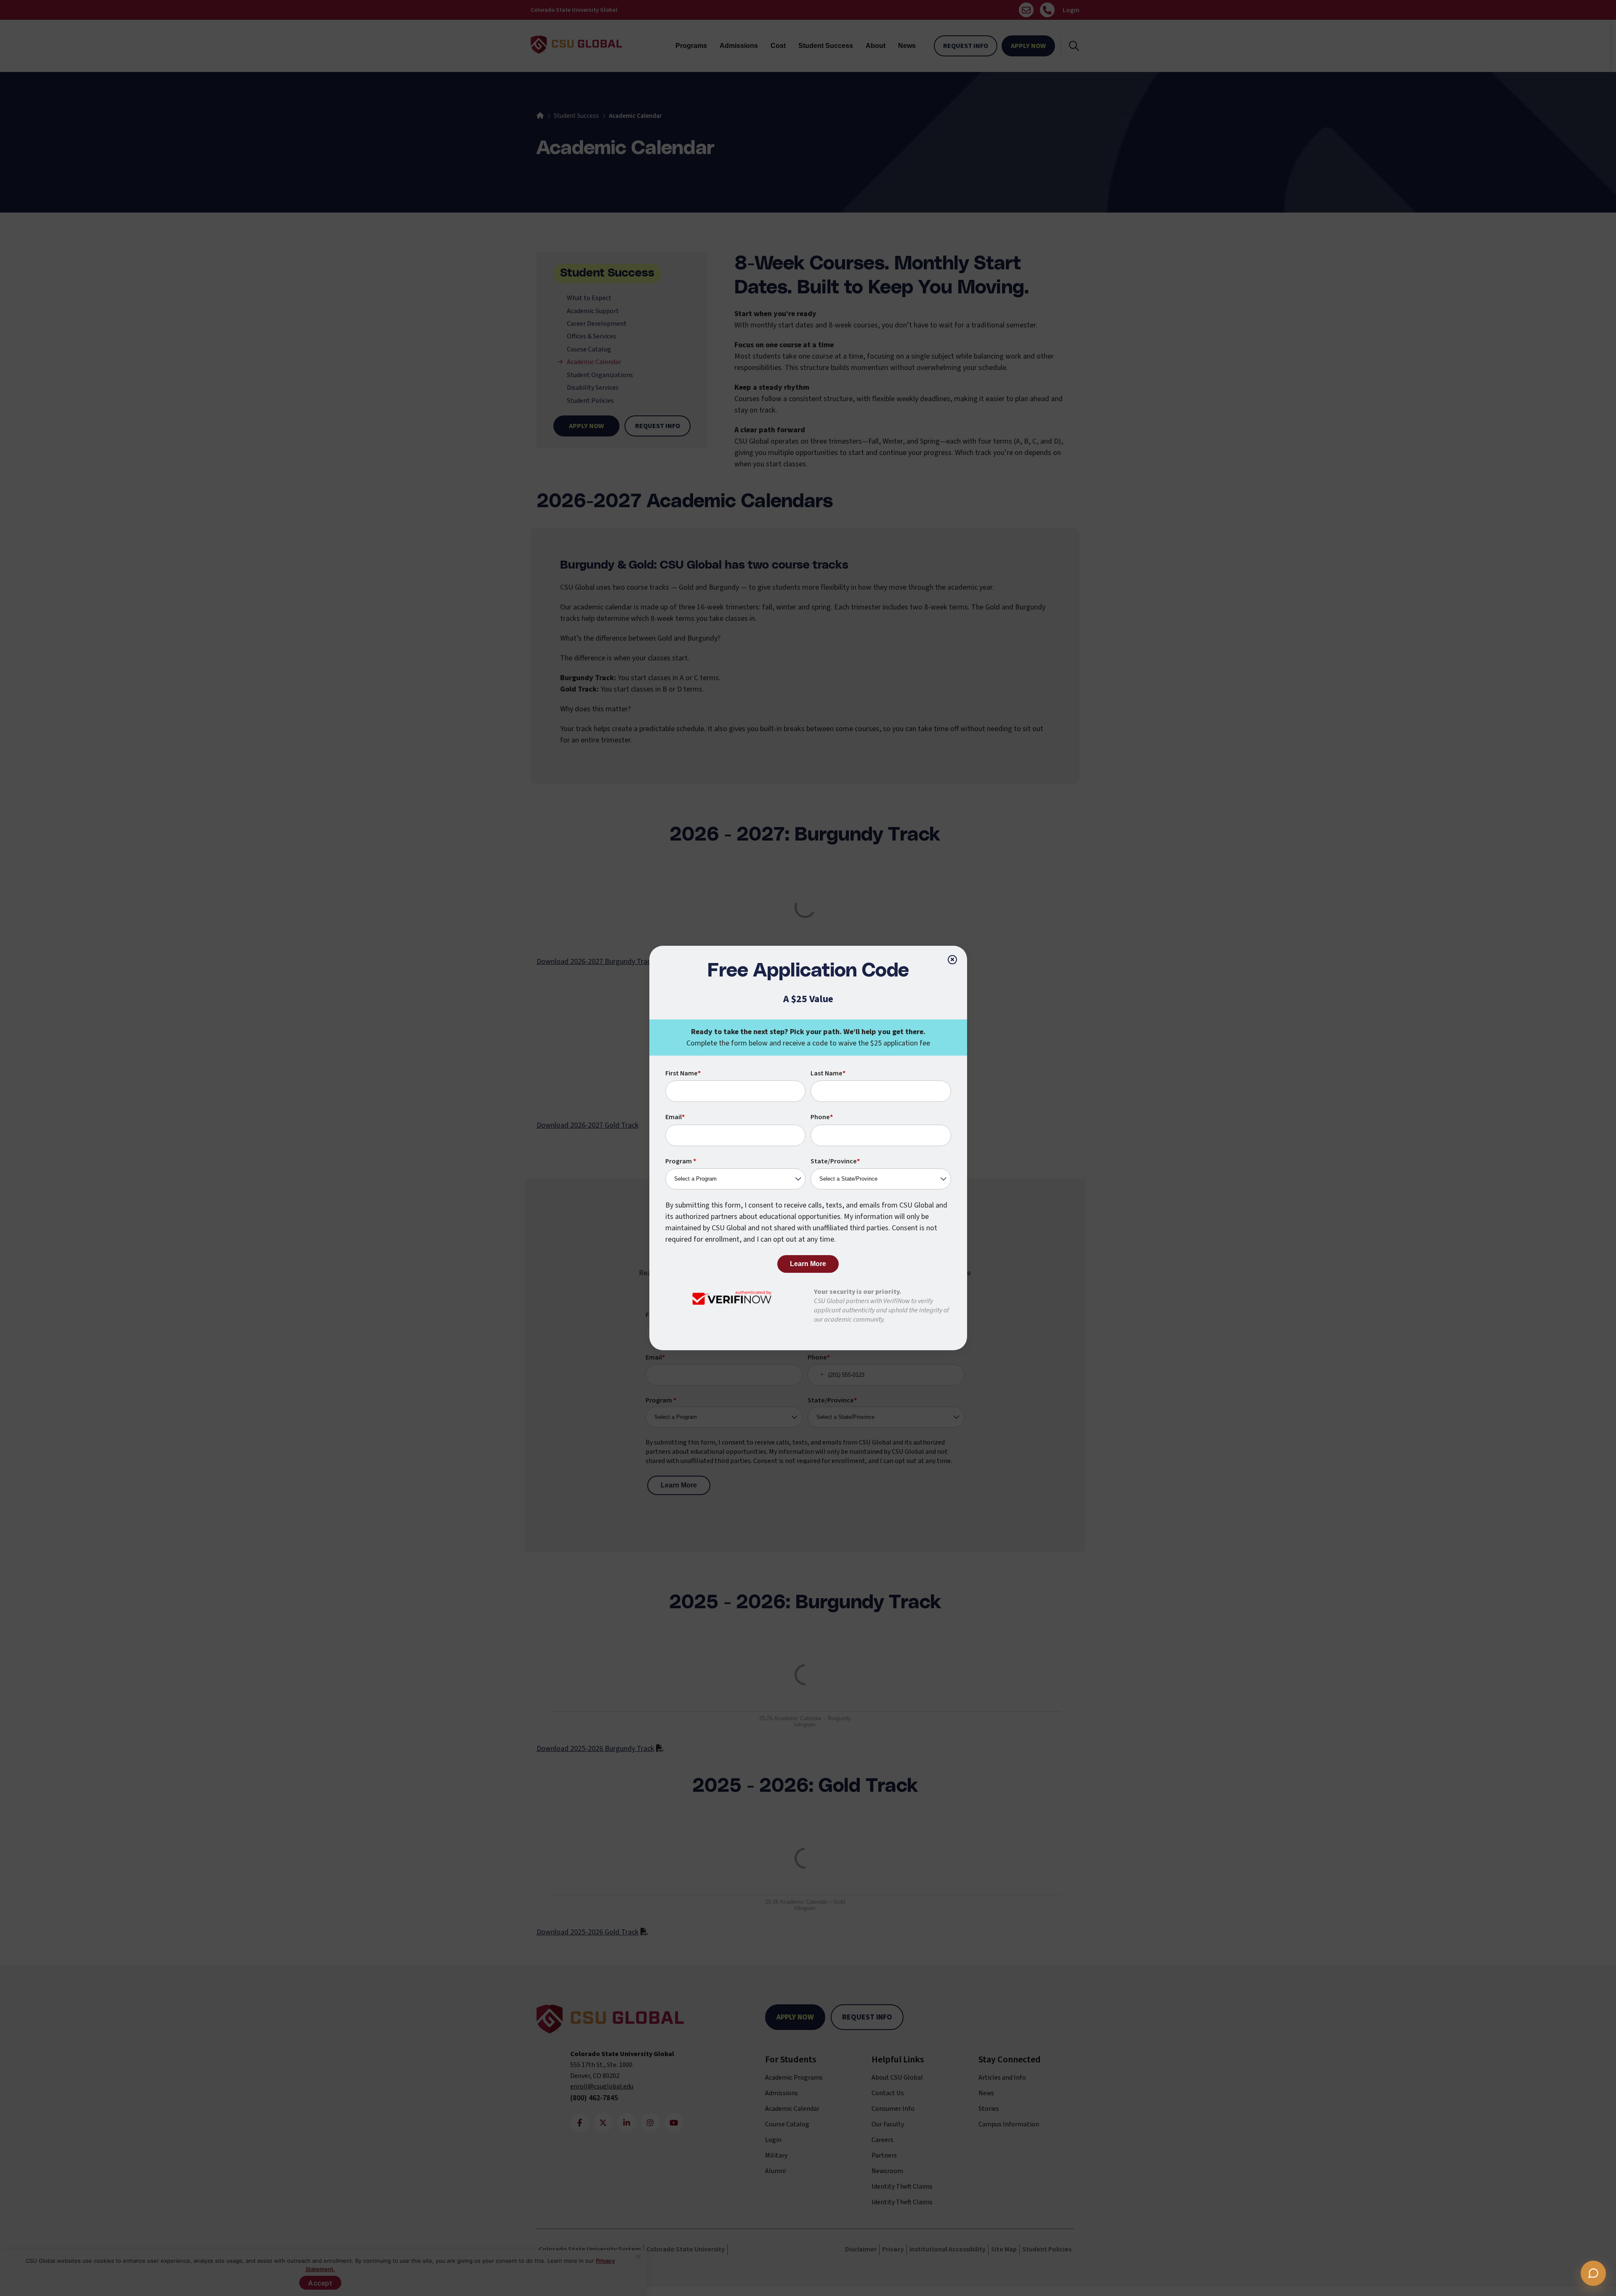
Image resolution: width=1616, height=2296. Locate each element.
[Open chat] (1593, 2273)
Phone (822, 1117)
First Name (683, 1073)
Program (681, 1161)
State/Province (835, 1161)
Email (675, 1117)
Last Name (828, 1073)
